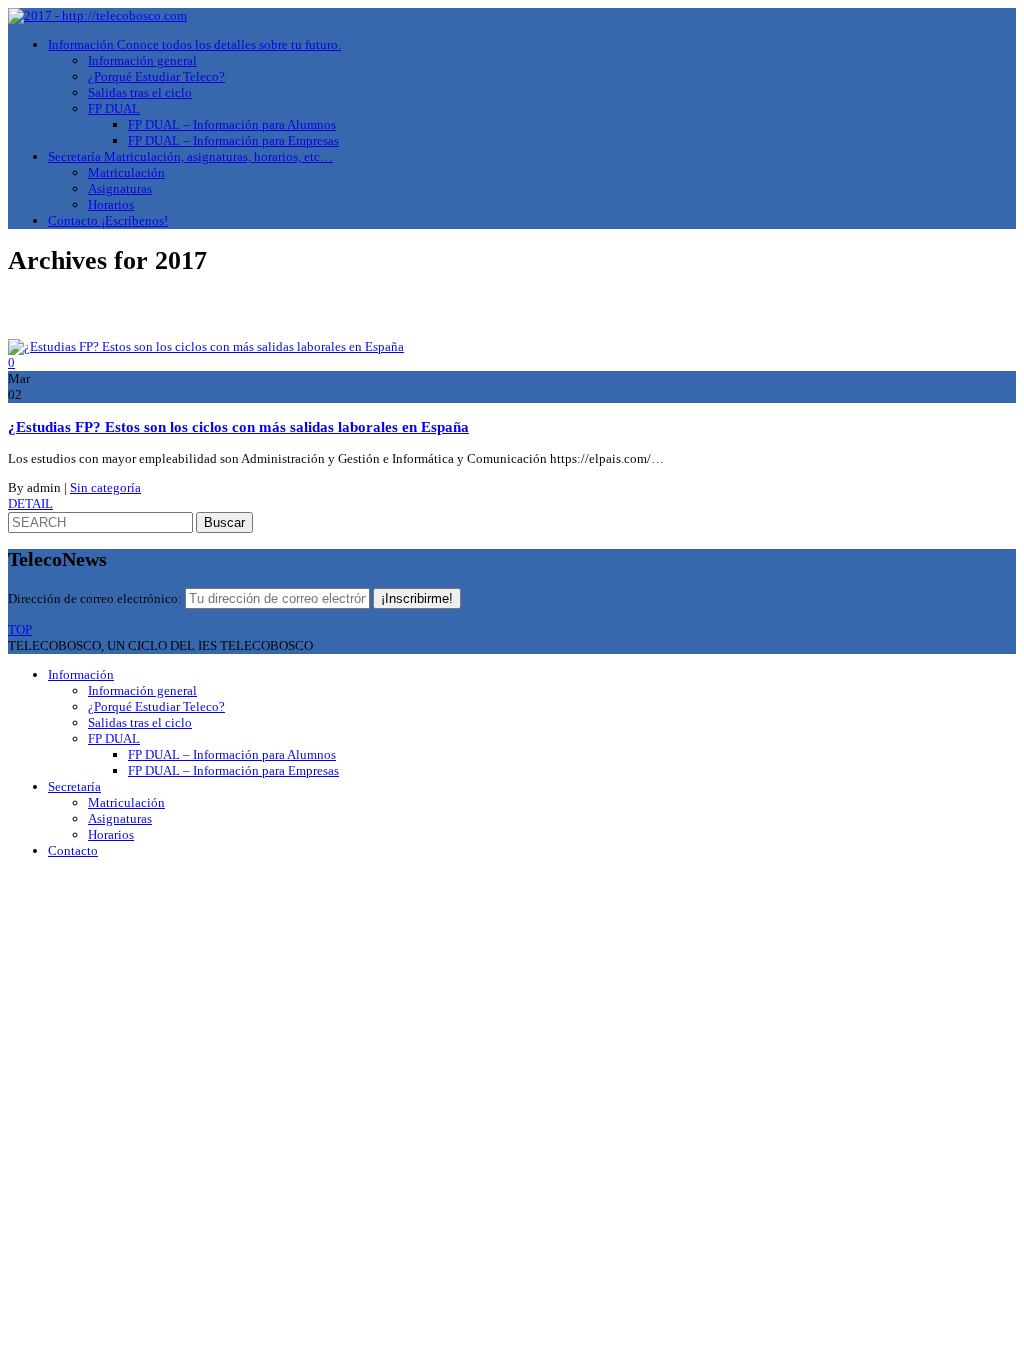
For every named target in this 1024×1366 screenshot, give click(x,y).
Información (194, 44)
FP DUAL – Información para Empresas (233, 140)
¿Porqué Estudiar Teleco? (156, 76)
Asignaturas (120, 188)
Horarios (111, 204)
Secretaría (190, 156)
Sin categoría (105, 487)
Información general (142, 60)
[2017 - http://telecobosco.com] (97, 15)
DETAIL (30, 503)
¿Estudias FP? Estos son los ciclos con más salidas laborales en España (238, 426)
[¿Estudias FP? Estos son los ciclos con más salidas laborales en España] (206, 346)
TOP (20, 629)
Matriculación (126, 172)
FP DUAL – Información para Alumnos (232, 124)
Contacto (108, 220)
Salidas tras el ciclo (140, 92)
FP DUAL (114, 108)
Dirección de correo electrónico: (96, 598)
